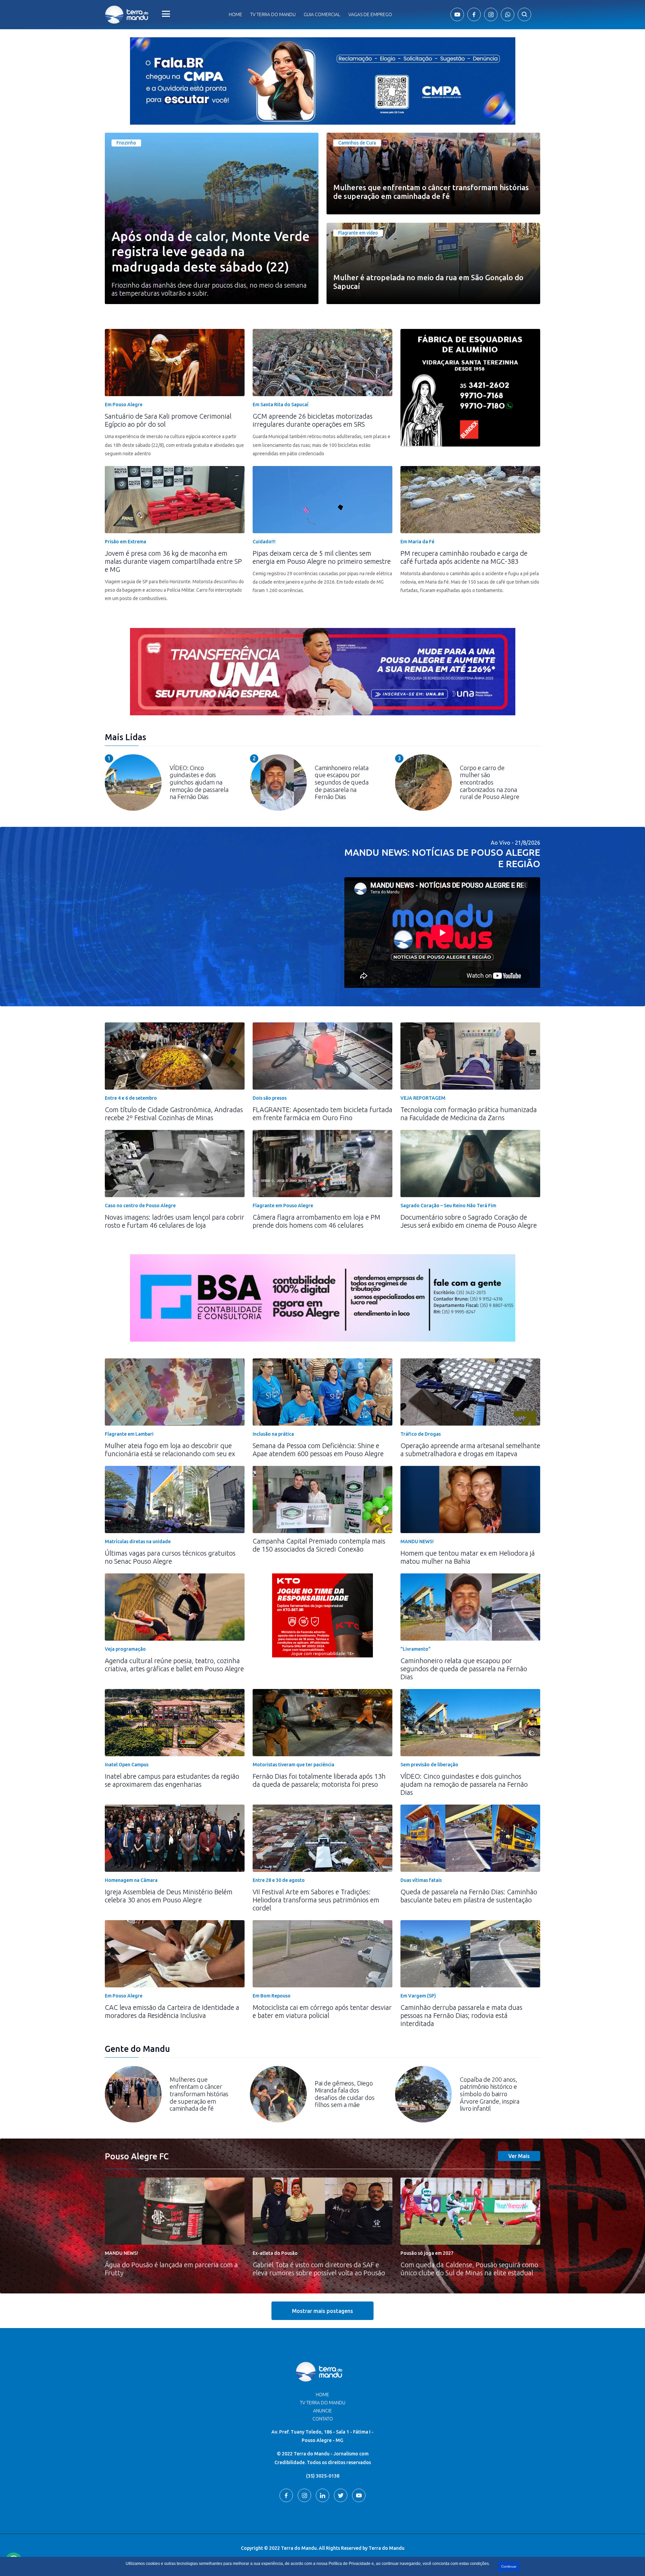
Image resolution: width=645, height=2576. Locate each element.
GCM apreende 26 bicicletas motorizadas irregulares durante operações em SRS (313, 420)
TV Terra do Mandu (323, 2403)
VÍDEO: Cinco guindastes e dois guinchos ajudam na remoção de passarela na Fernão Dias (464, 1784)
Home (235, 14)
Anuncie (322, 2411)
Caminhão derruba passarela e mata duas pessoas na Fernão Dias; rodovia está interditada (461, 2015)
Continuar (509, 2566)
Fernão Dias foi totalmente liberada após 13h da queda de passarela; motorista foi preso (319, 1780)
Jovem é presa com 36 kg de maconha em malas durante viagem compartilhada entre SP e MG (173, 561)
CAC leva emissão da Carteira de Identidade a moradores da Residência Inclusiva (172, 2011)
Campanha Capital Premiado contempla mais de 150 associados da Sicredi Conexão (319, 1545)
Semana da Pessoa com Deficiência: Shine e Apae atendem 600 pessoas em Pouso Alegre (318, 1450)
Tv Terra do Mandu (273, 14)
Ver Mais (519, 2156)
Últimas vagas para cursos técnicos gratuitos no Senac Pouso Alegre (170, 1557)
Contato (323, 2419)
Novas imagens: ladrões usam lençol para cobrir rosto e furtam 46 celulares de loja (175, 1221)
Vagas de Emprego (370, 14)
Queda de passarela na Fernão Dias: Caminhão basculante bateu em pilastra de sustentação (469, 1896)
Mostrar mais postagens (322, 2311)
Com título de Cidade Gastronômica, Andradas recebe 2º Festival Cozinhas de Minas (174, 1114)
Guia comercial (322, 14)
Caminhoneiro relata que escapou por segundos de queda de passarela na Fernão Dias (464, 1669)
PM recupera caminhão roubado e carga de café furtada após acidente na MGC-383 (464, 557)
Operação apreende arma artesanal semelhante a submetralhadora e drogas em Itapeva (470, 1450)
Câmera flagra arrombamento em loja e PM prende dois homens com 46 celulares (316, 1221)
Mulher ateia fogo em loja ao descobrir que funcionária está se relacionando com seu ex (170, 1450)
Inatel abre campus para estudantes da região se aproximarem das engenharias (172, 1780)
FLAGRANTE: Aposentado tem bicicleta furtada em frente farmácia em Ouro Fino (322, 1114)
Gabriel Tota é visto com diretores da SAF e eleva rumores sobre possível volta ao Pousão (319, 2269)
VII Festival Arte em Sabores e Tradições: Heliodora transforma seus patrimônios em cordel (316, 1900)
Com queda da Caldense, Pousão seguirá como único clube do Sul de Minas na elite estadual (469, 2269)
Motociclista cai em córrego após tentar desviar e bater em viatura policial (322, 2011)
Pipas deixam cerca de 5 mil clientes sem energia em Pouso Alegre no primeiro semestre (322, 557)
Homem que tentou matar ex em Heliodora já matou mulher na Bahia (468, 1557)
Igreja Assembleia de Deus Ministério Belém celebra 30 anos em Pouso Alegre (169, 1896)
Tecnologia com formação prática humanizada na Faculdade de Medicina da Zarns (469, 1114)
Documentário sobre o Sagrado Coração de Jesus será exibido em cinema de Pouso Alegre (469, 1221)
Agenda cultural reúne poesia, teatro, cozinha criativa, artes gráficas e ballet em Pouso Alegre (174, 1665)
